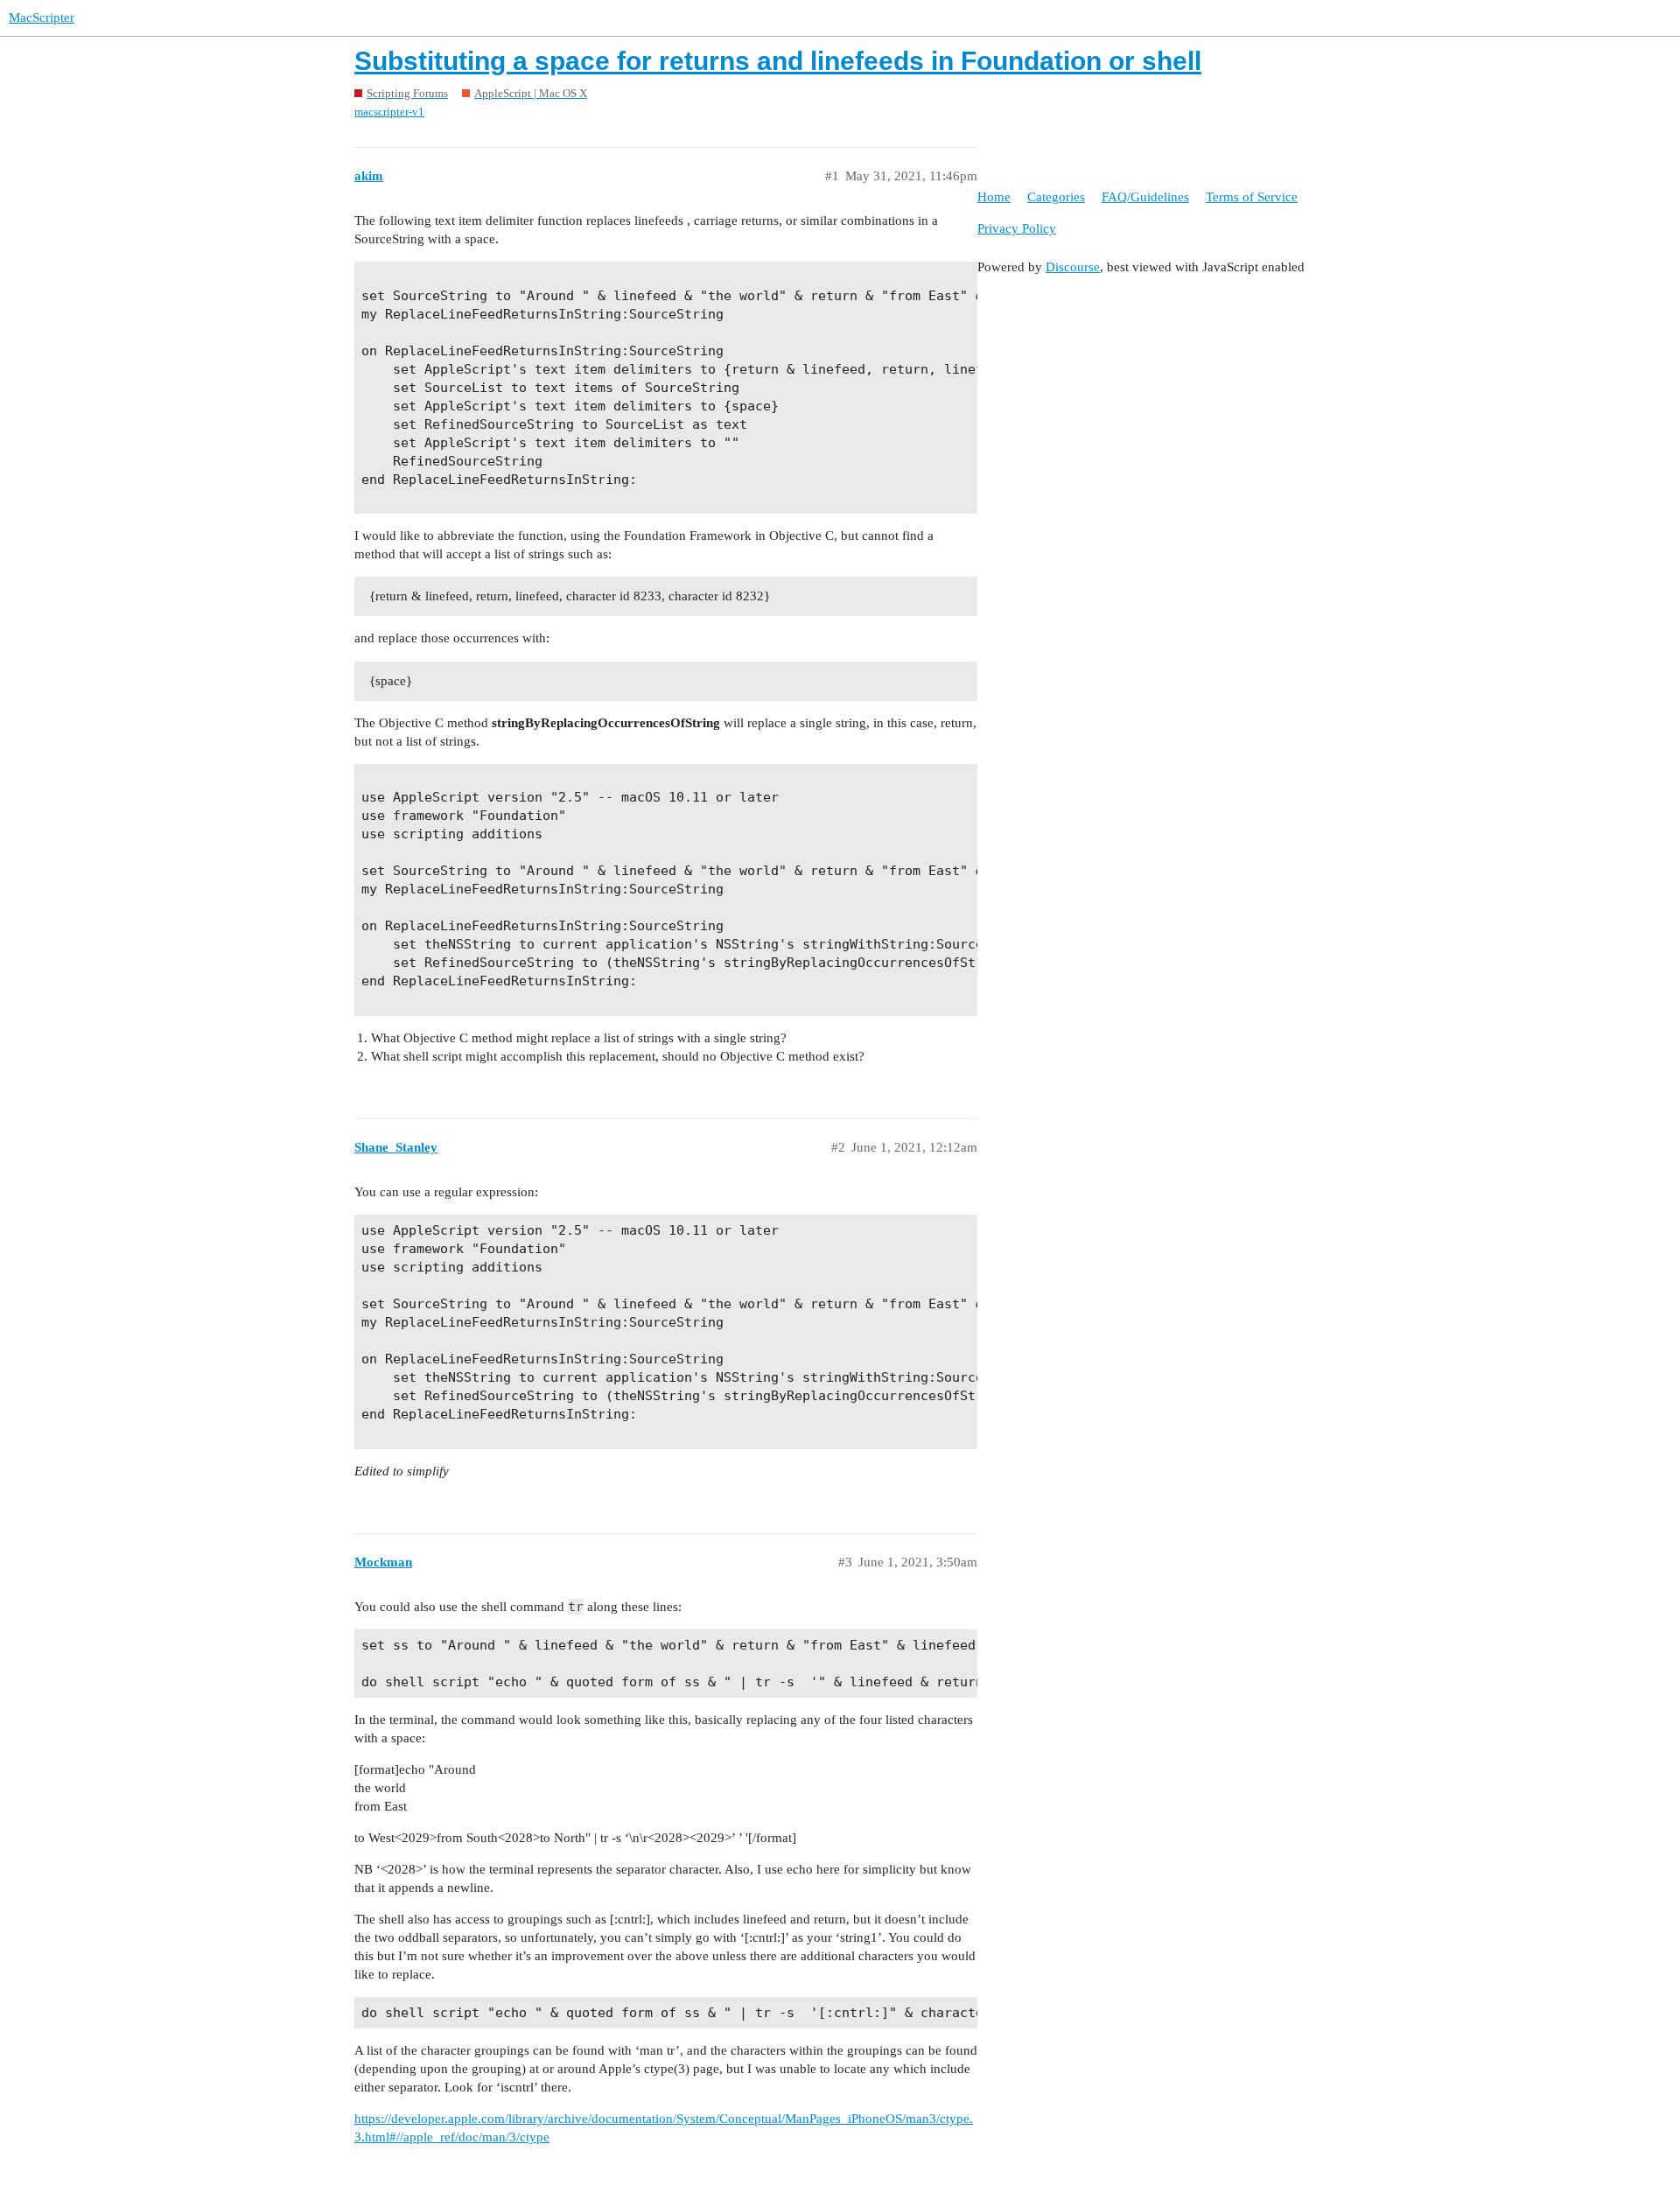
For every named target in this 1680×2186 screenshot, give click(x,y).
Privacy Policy (1017, 228)
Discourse (1073, 267)
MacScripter (42, 18)
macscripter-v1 (389, 112)
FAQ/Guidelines (1145, 197)
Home (994, 197)
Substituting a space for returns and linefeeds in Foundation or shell (778, 61)
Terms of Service (1252, 197)
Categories (1056, 197)
